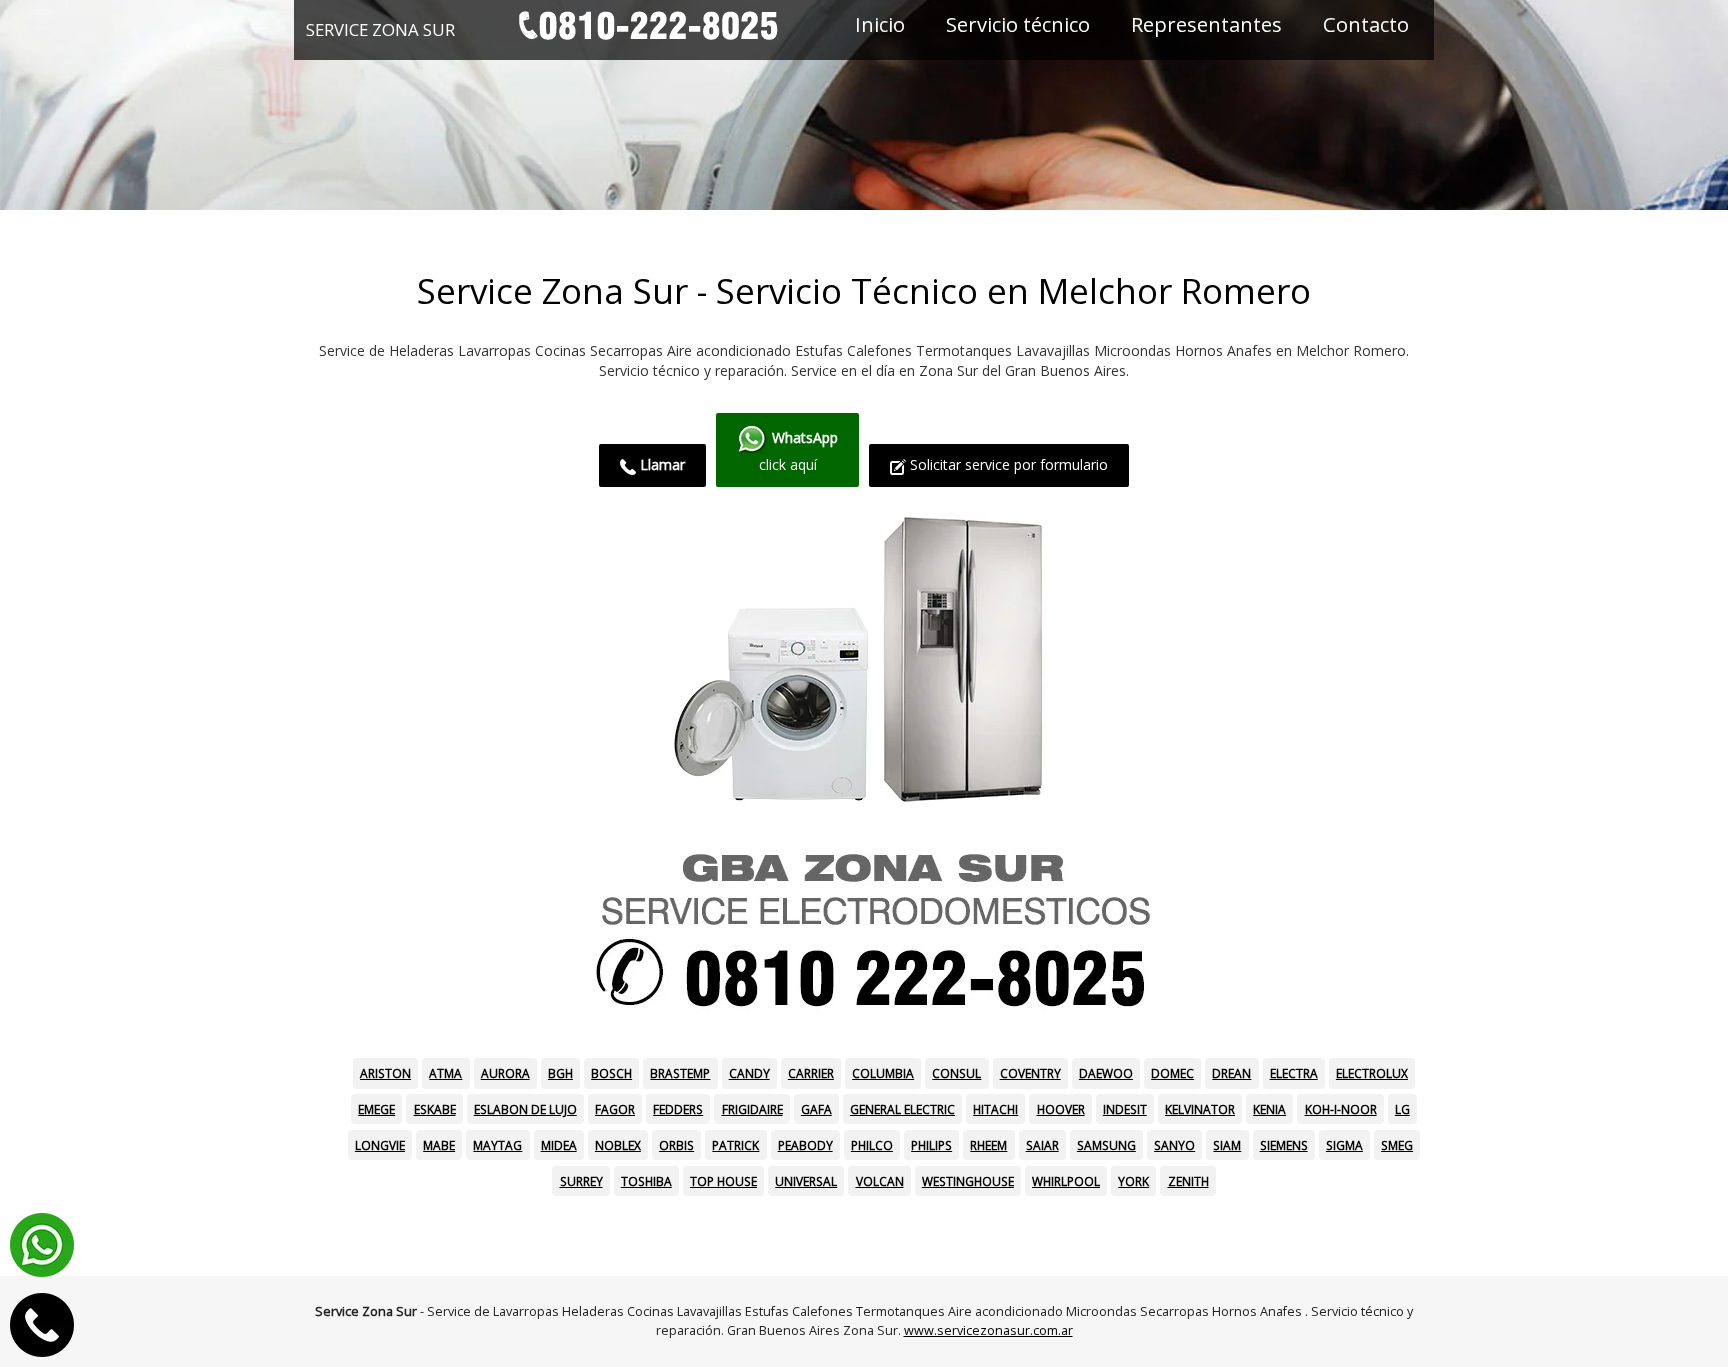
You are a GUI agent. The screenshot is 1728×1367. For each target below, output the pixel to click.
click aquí (799, 452)
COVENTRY (1030, 1073)
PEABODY (805, 1145)
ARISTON (385, 1073)
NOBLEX (618, 1145)
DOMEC (1172, 1073)
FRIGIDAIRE (752, 1109)
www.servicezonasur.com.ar (988, 1330)
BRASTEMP (680, 1073)
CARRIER (811, 1073)
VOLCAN (880, 1181)
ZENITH (1188, 1181)
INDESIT (1125, 1109)
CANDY (749, 1073)
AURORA (505, 1073)
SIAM (1227, 1145)
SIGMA (1344, 1145)
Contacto (1366, 24)
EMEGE (376, 1109)
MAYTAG (497, 1145)
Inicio (880, 24)
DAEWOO (1106, 1073)
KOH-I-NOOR (1341, 1109)
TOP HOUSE (723, 1181)
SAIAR (1042, 1145)
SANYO (1174, 1145)
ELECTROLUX (1372, 1073)
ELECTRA (1294, 1073)
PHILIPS (931, 1145)
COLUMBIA (883, 1073)
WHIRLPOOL (1066, 1181)
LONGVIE (380, 1145)
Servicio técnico (1018, 24)
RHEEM (988, 1145)
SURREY (581, 1181)
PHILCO (872, 1145)
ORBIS (676, 1145)
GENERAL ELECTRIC (902, 1109)
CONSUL (956, 1073)
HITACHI (995, 1109)
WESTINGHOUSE (968, 1181)
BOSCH (611, 1073)
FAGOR (615, 1109)
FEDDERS (678, 1109)
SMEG (1397, 1145)
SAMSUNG (1106, 1145)
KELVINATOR (1200, 1109)
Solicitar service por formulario (1007, 464)
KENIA (1269, 1109)
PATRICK (735, 1145)
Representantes (1206, 24)
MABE (439, 1145)
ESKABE (435, 1109)
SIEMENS (1284, 1145)
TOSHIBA (646, 1181)
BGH (560, 1073)
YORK (1133, 1181)
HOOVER (1061, 1109)
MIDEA (559, 1145)
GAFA (816, 1109)
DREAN (1231, 1073)
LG (1402, 1109)
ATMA (445, 1073)
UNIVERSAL (806, 1181)
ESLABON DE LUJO (525, 1109)
